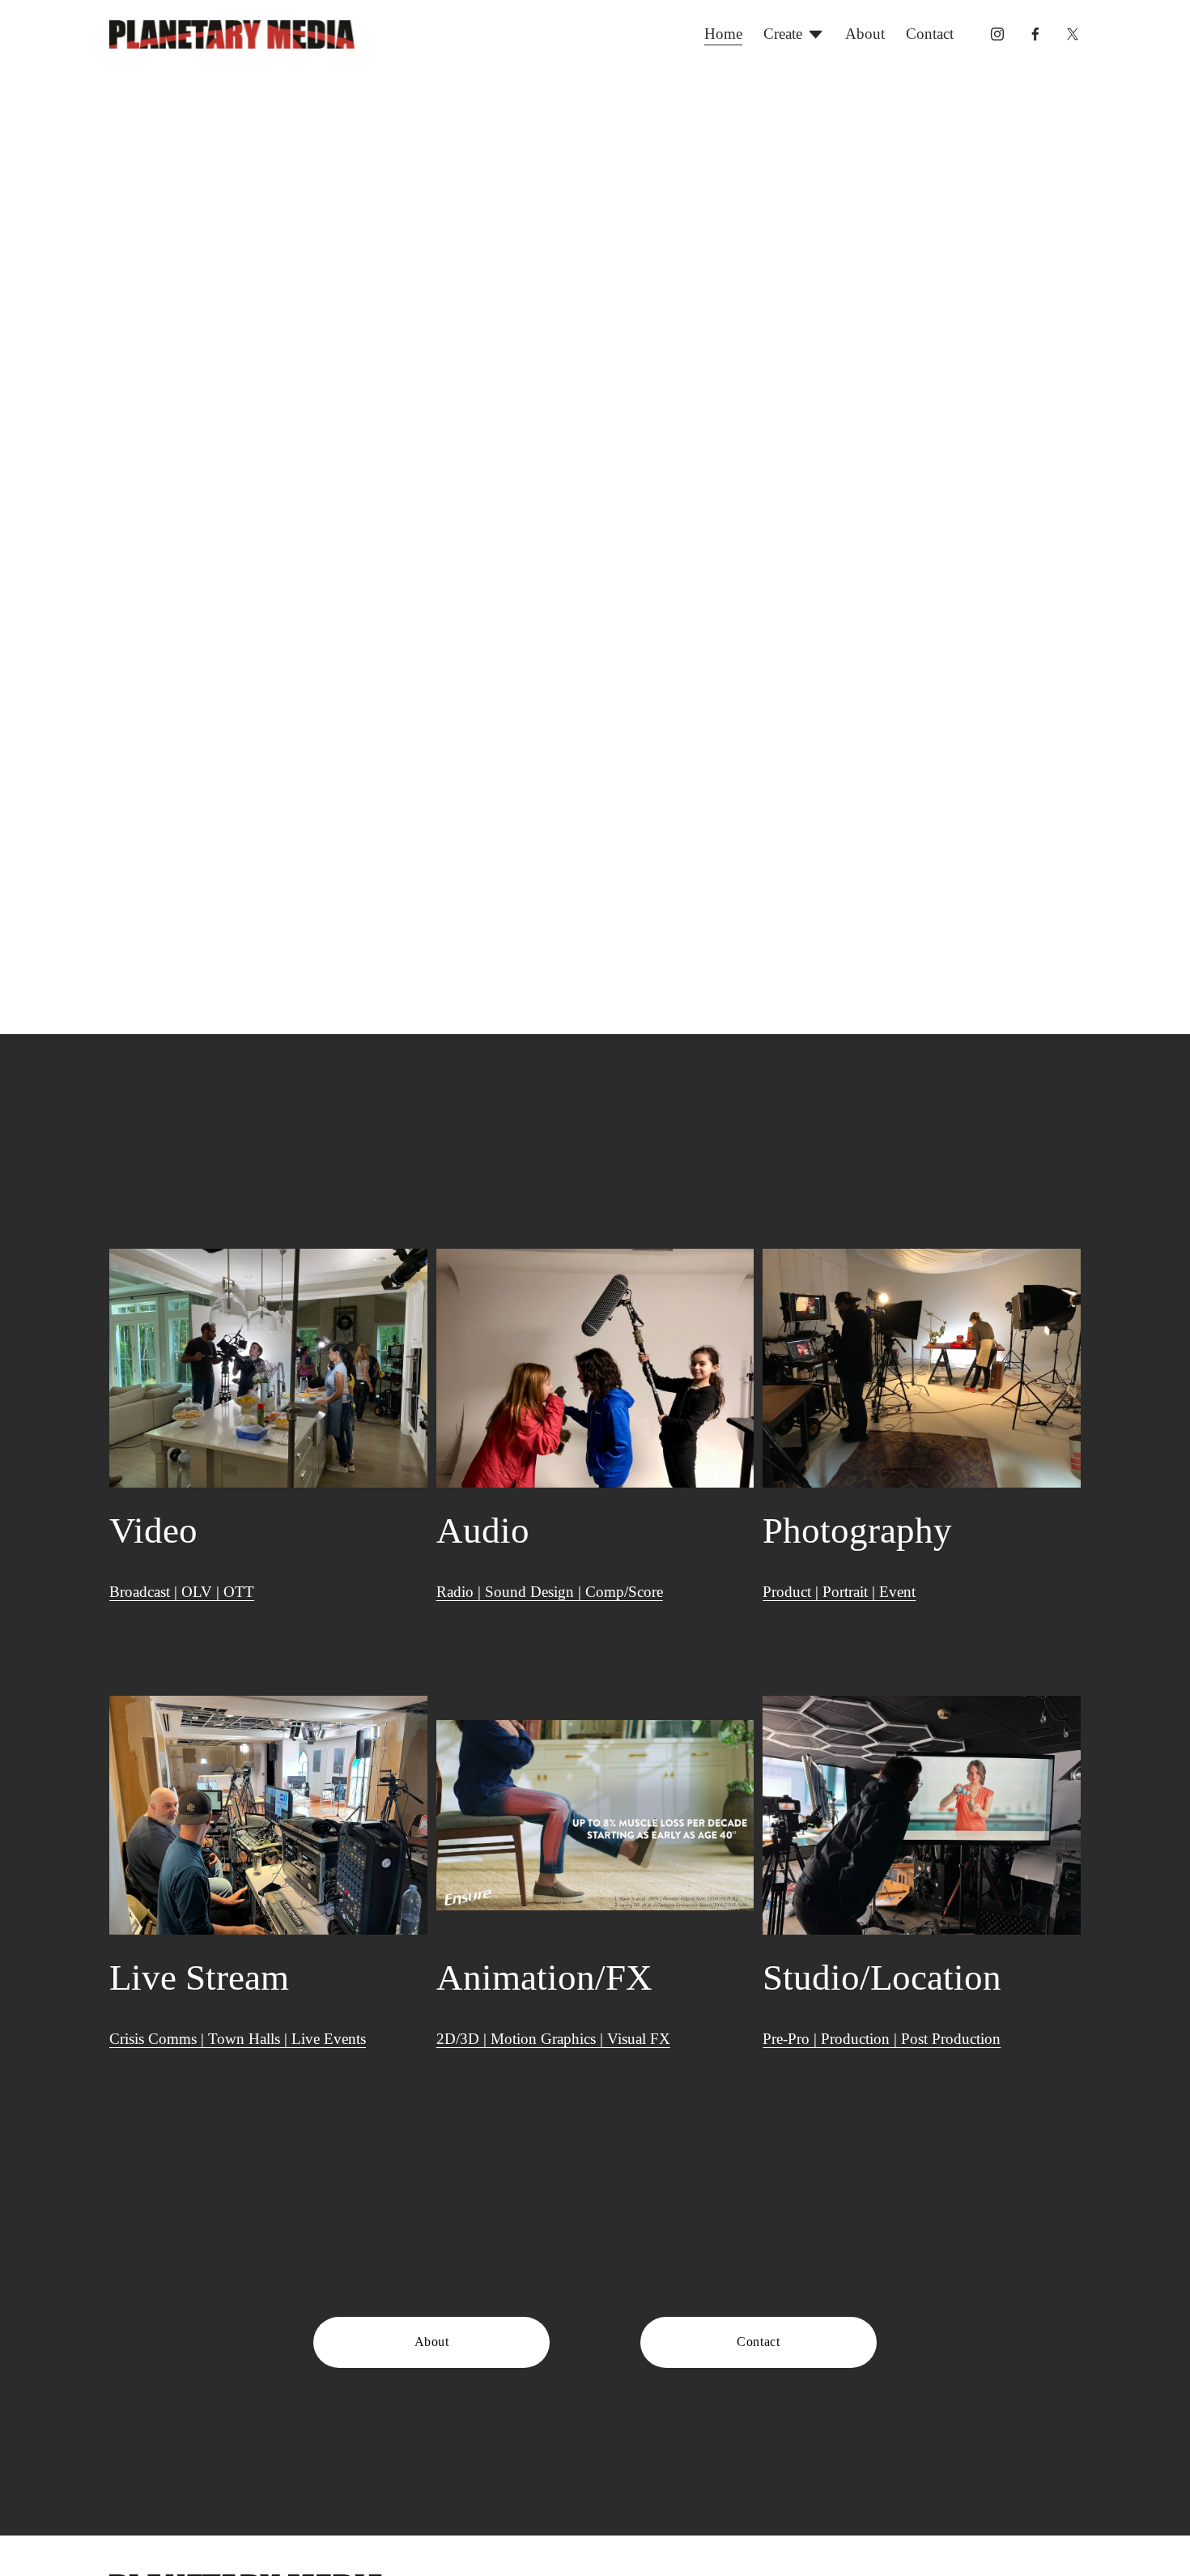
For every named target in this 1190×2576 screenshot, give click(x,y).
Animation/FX (544, 1978)
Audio (483, 1531)
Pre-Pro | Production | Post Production (882, 2039)
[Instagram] (997, 34)
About (865, 34)
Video (153, 1531)
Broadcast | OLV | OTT (182, 1592)
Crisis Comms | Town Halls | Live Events (238, 2039)
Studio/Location (882, 1978)
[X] (1073, 34)
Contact (930, 34)
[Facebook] (1035, 34)
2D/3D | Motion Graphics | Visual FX (553, 2039)
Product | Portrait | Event (839, 1592)
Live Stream (199, 1978)
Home (723, 34)
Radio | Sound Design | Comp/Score (550, 1592)
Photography (857, 1531)
